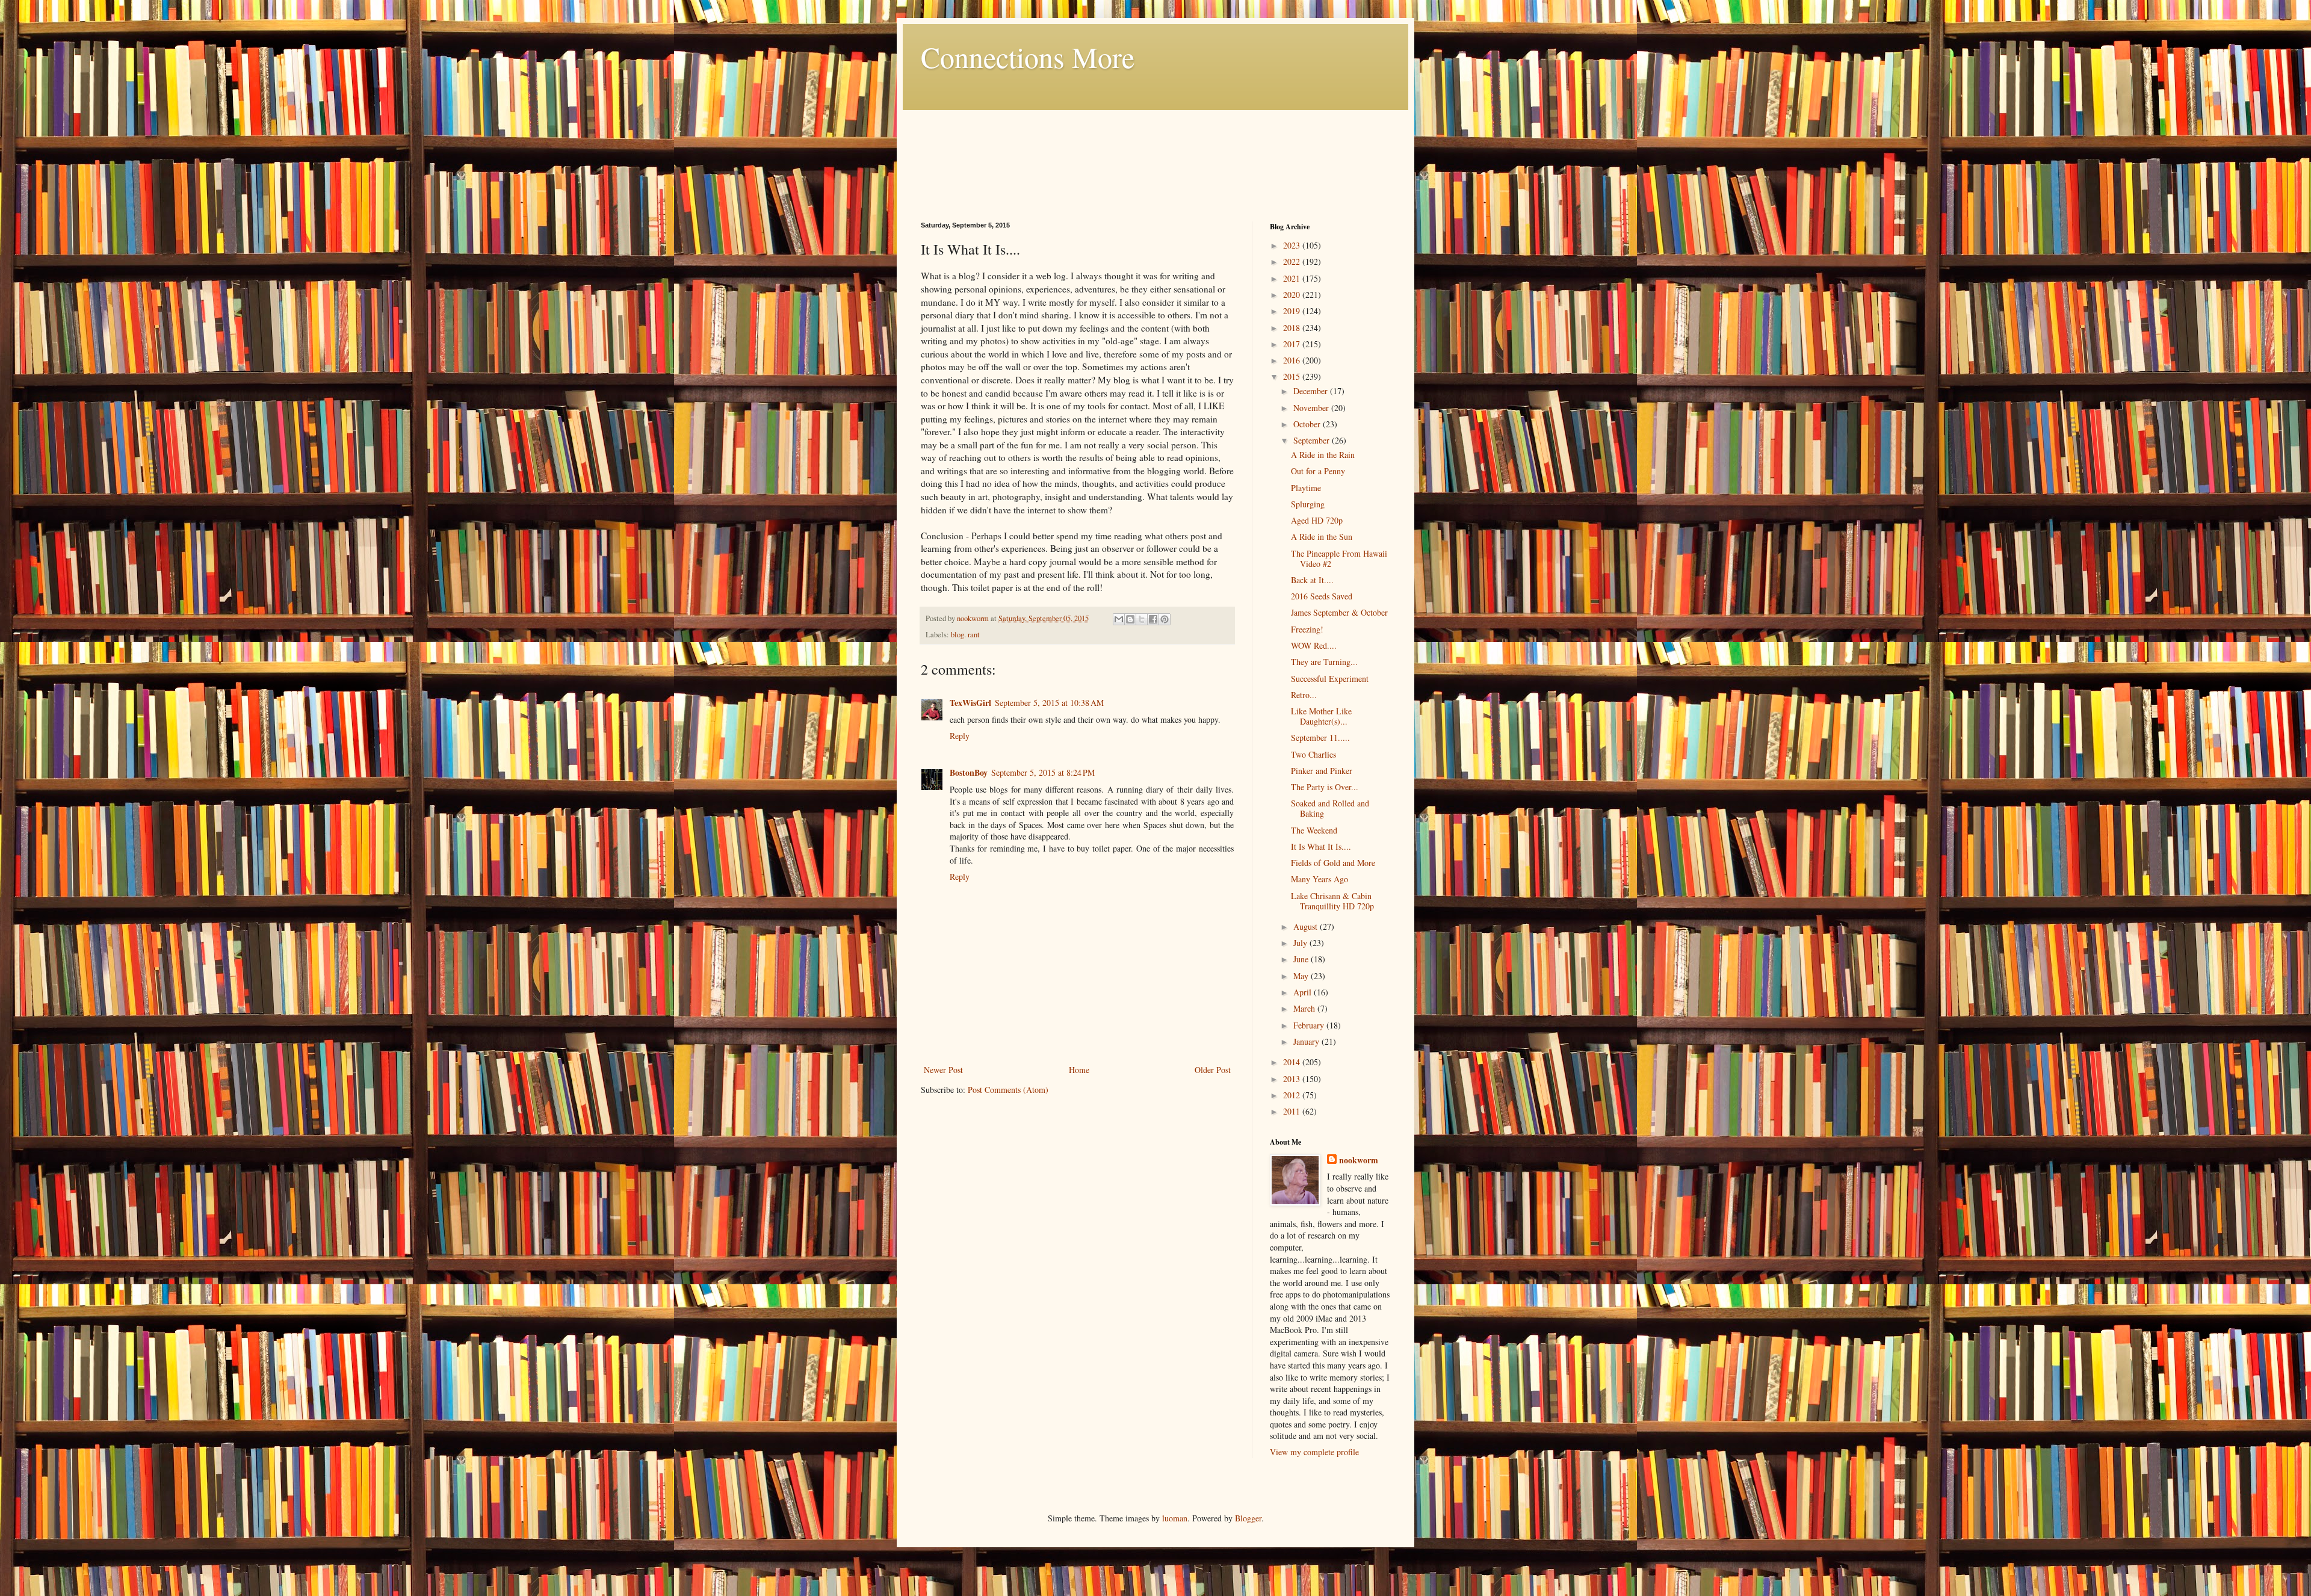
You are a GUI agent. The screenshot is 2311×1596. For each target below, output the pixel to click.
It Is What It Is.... (1321, 846)
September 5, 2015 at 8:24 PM (1043, 772)
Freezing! (1307, 629)
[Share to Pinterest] (1165, 619)
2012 (1293, 1095)
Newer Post (943, 1070)
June (1302, 959)
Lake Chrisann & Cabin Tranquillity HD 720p (1332, 901)
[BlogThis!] (1130, 619)
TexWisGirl (970, 703)
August (1307, 926)
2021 (1293, 278)
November (1312, 408)
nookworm (1359, 1160)
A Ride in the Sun (1322, 537)
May (1302, 976)
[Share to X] (1142, 619)
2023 (1293, 245)
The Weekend (1314, 830)
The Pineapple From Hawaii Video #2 (1339, 558)
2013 (1293, 1079)
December (1312, 391)
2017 (1293, 344)
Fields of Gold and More (1333, 863)
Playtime (1306, 488)
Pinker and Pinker (1322, 771)
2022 (1293, 261)
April (1304, 992)
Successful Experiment (1330, 679)
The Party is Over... (1325, 787)
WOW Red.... (1314, 645)
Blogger (1248, 1518)
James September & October (1339, 612)
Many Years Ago (1319, 879)
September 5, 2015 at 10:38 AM (1049, 703)
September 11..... (1320, 738)
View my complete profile (1314, 1452)
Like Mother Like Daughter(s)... (1321, 716)
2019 (1293, 311)
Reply (960, 736)
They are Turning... (1324, 662)
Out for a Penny (1318, 471)
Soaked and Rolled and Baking (1330, 808)
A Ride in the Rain (1323, 455)
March (1305, 1008)
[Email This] (1119, 619)
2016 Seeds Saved (1322, 596)
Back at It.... (1312, 580)
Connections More (1028, 57)
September (1313, 440)
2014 (1293, 1062)
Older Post (1213, 1070)
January (1307, 1041)
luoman (1175, 1518)
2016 (1293, 360)
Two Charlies (1313, 754)
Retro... (1304, 695)
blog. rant (965, 635)
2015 (1293, 376)
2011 (1293, 1111)
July (1301, 943)
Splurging (1308, 504)
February (1310, 1025)
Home (1079, 1070)
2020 (1293, 295)
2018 (1293, 328)
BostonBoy (969, 772)
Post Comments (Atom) (1008, 1090)
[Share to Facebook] (1153, 619)
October (1308, 424)
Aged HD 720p (1317, 520)
